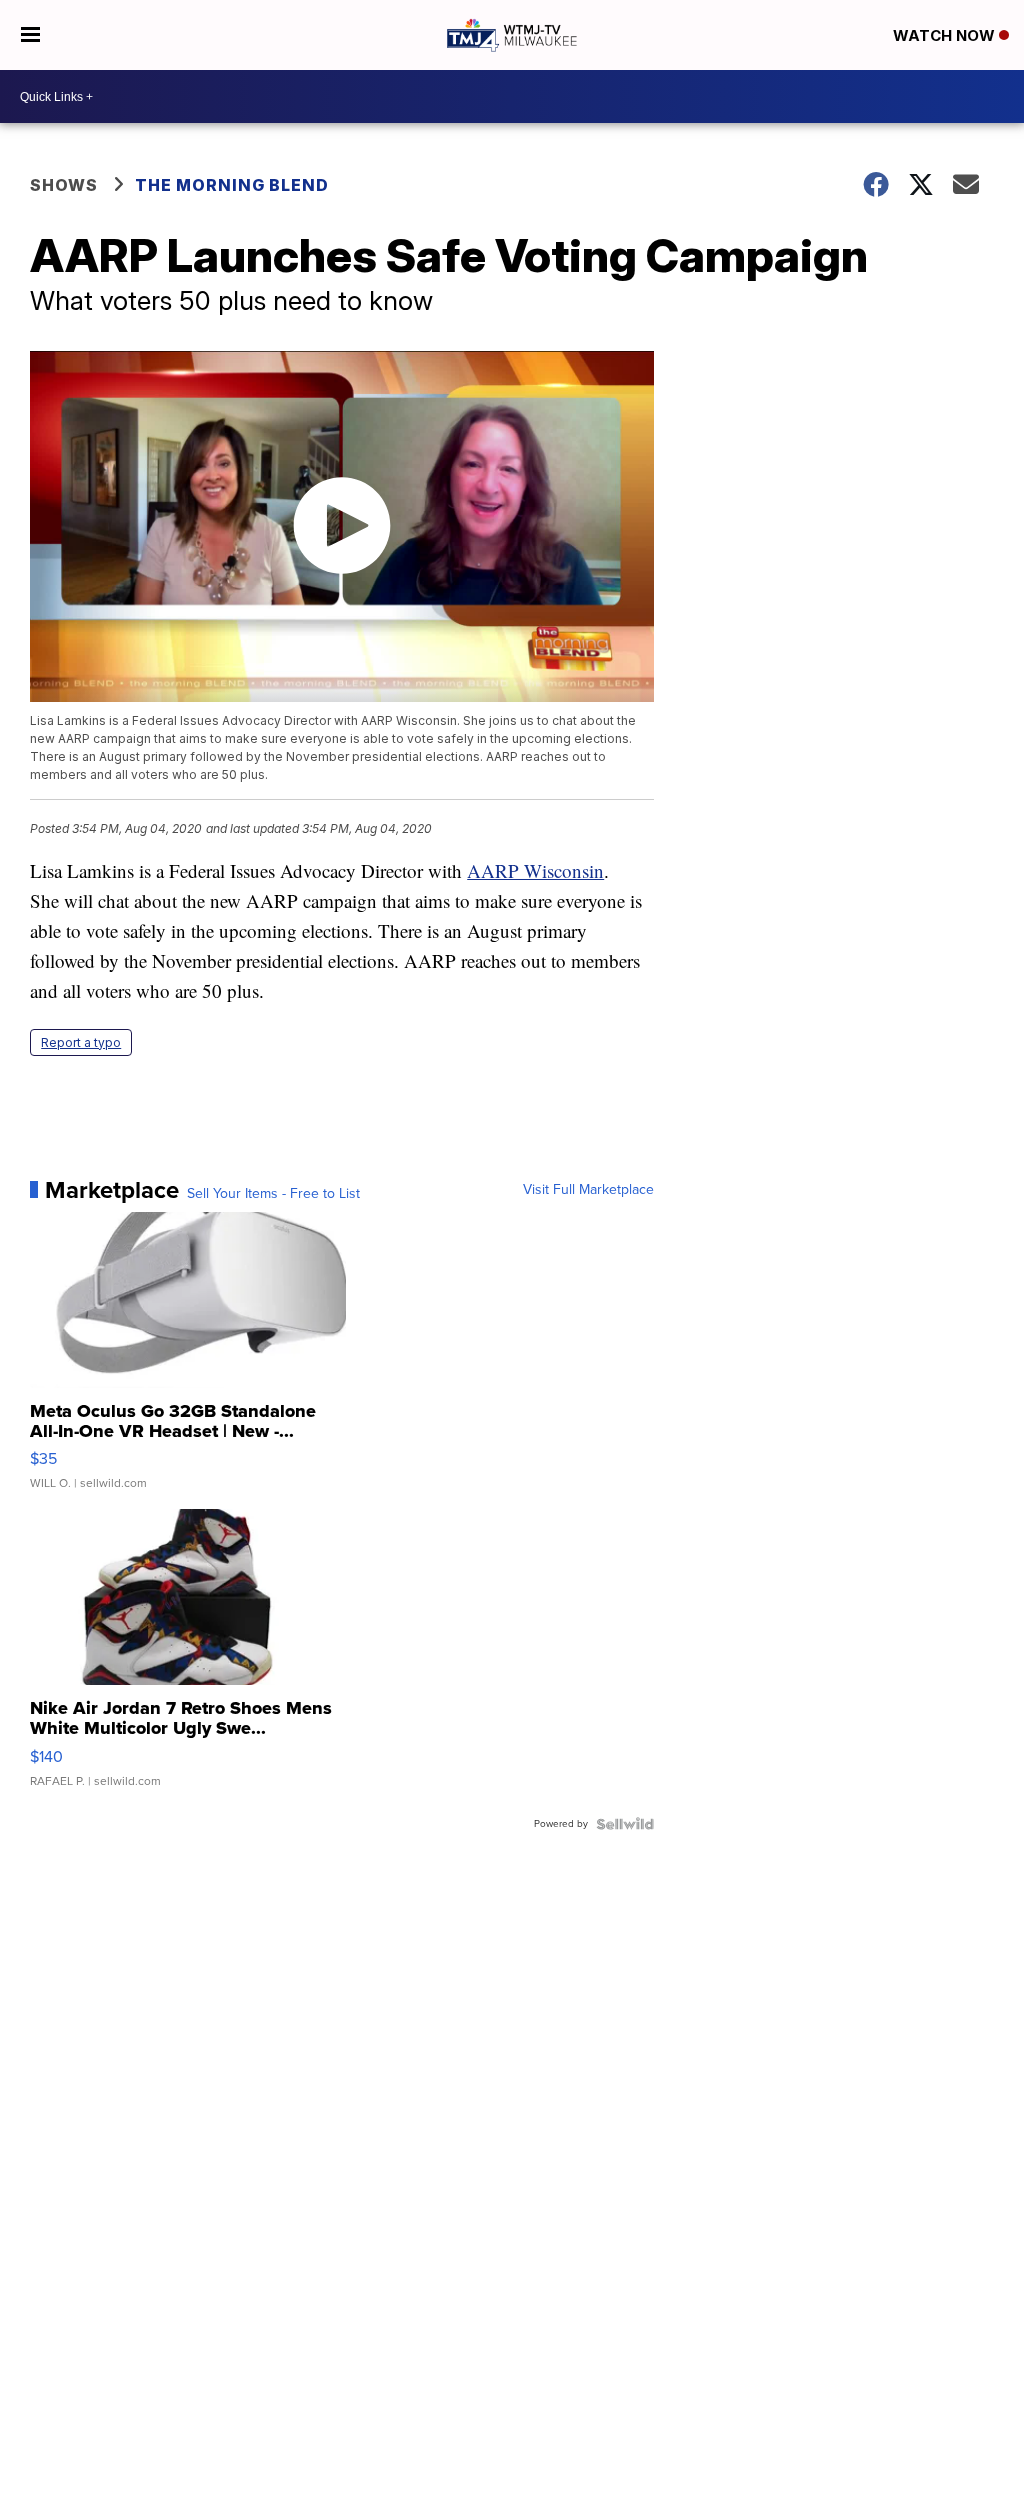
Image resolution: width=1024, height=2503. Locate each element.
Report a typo (81, 1042)
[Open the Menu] (30, 35)
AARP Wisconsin (535, 870)
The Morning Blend (232, 185)
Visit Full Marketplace (588, 1190)
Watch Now (946, 35)
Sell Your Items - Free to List (273, 1194)
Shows (64, 185)
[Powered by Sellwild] (625, 1824)
